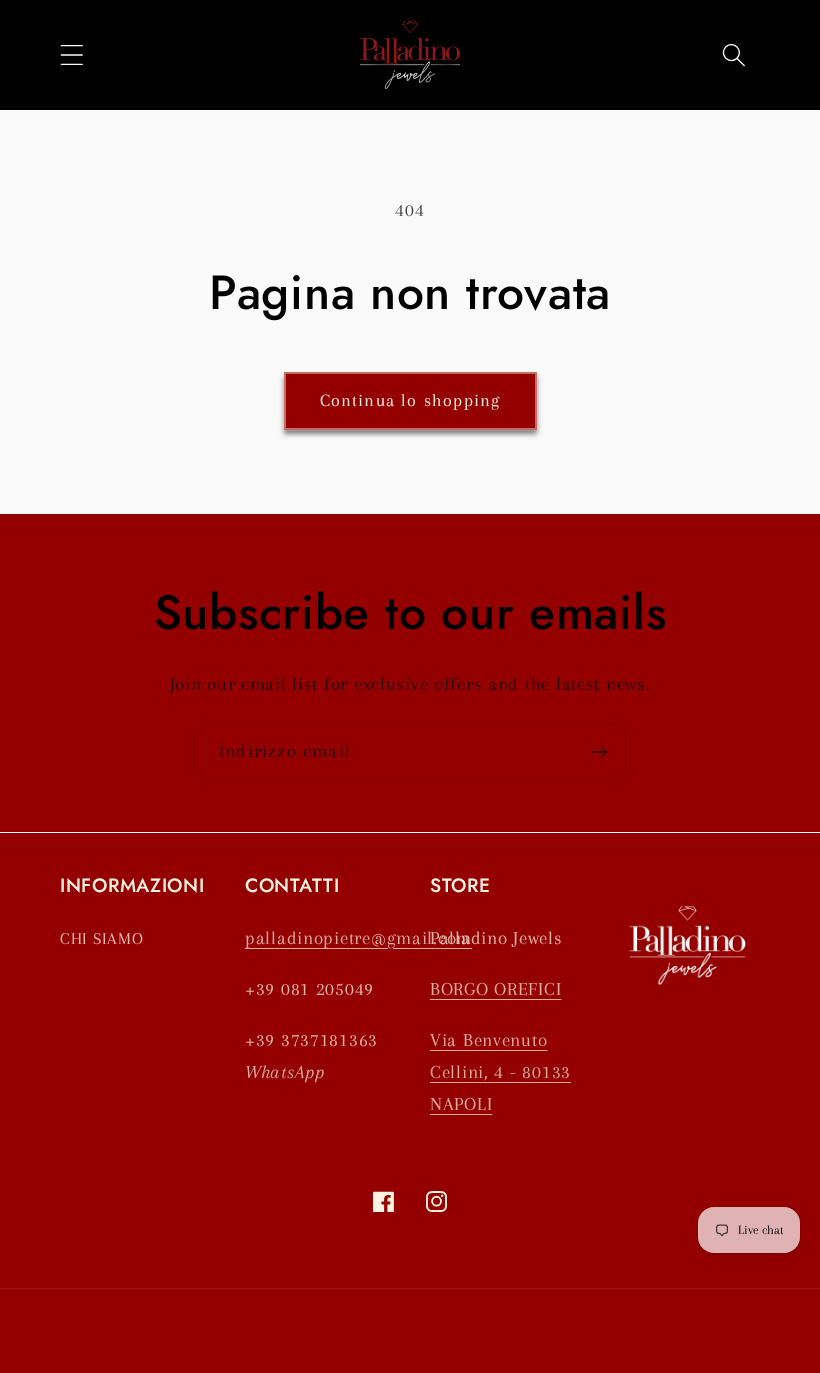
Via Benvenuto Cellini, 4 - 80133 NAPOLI (500, 1071)
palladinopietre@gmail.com (358, 937)
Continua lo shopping (410, 400)
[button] (72, 54)
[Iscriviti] (598, 752)
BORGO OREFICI (495, 988)
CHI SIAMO (101, 938)
